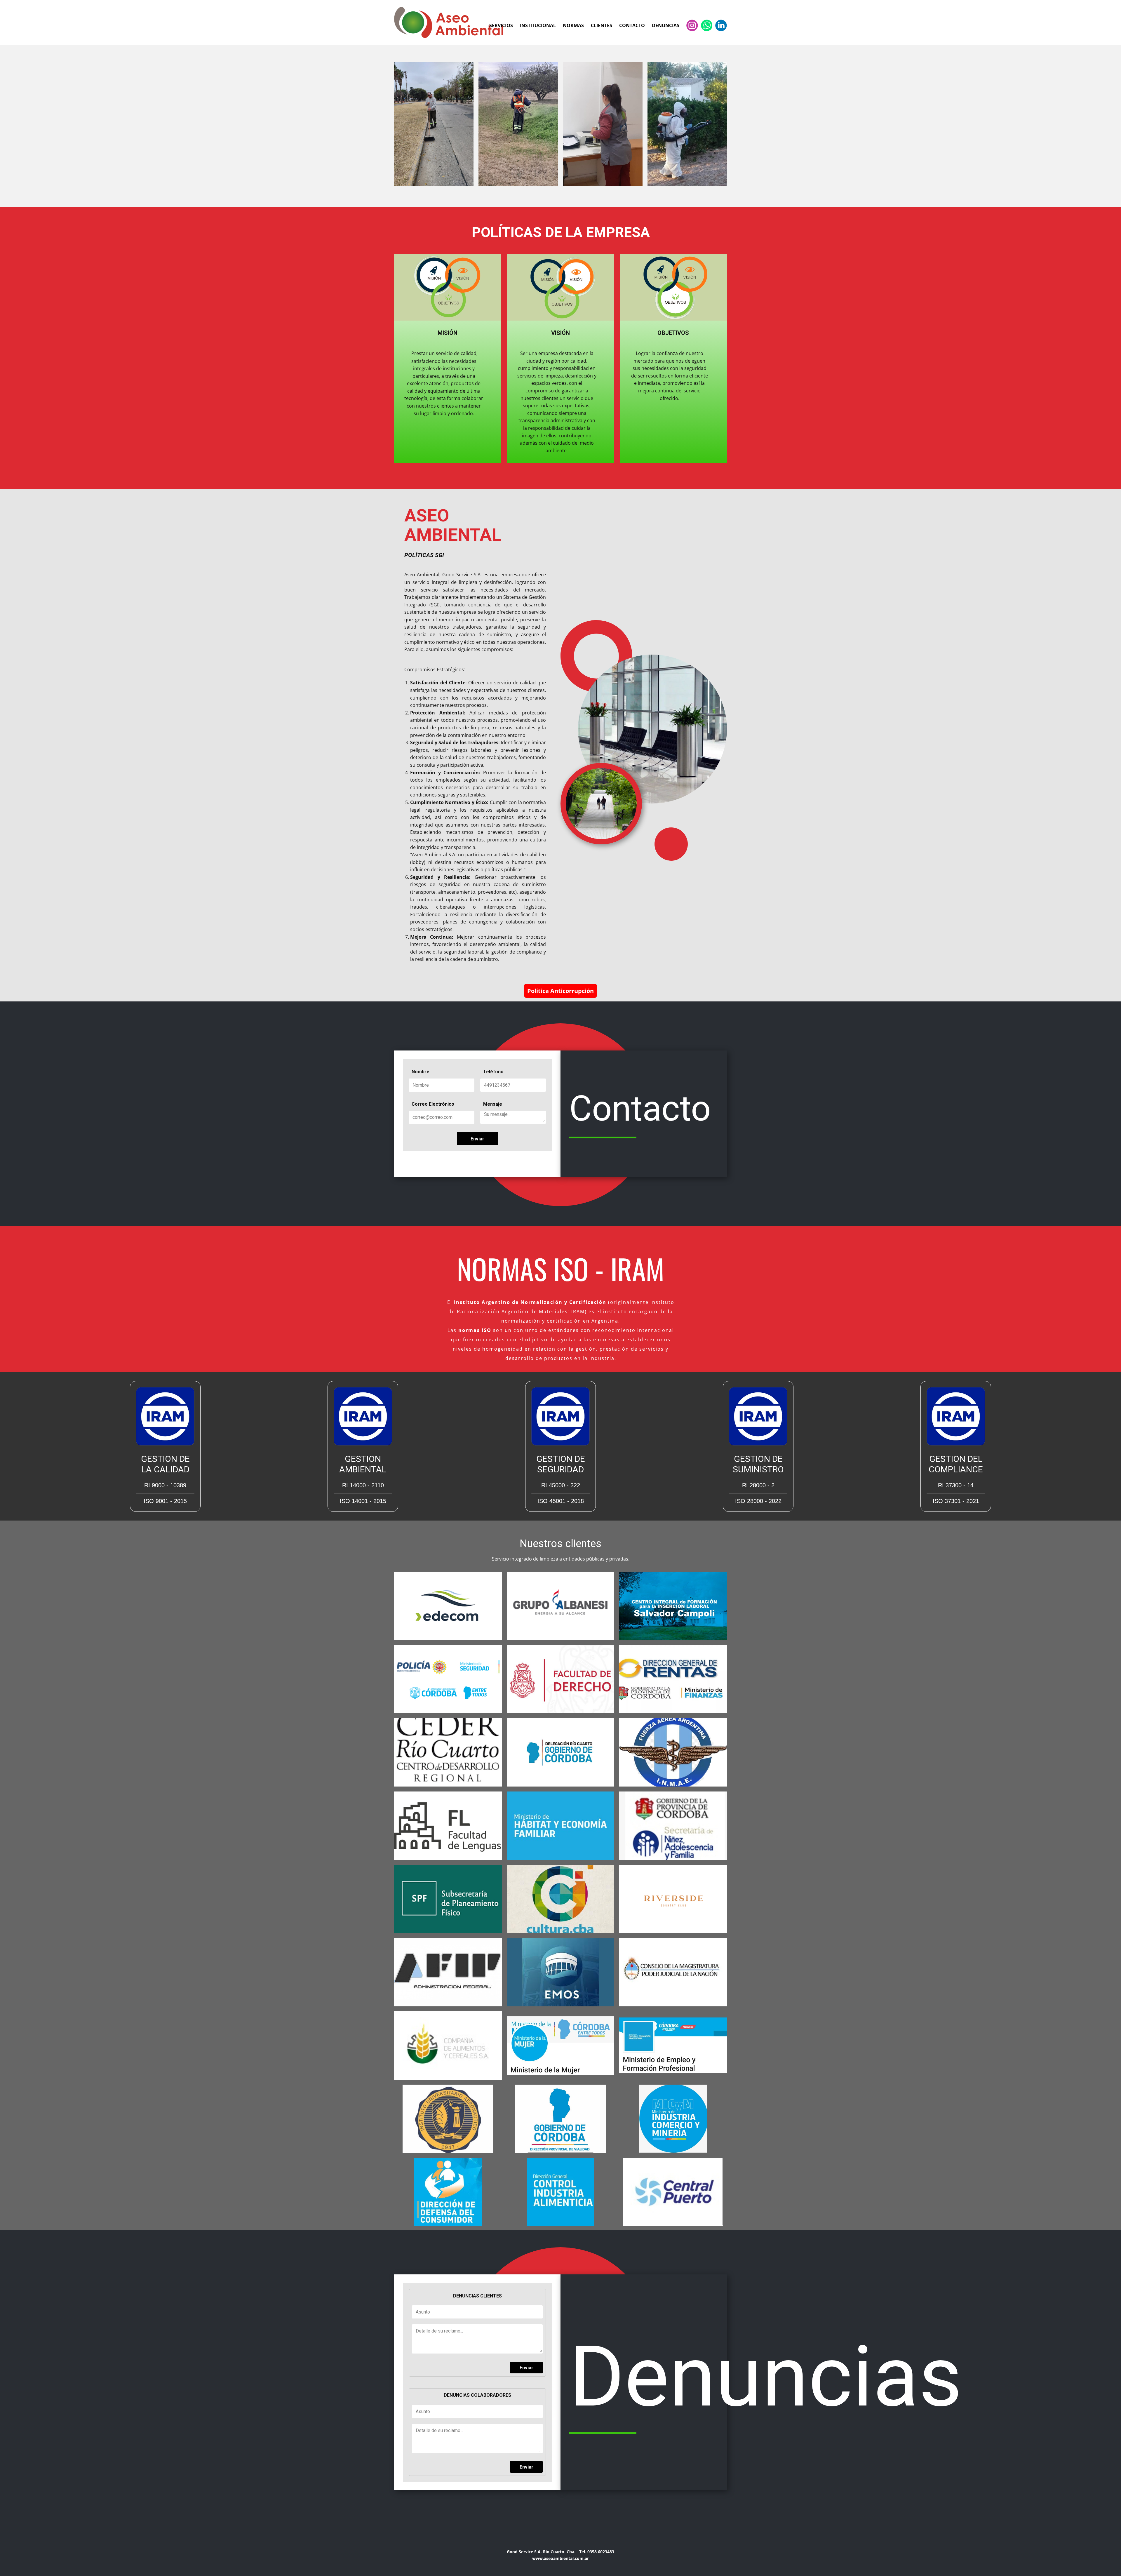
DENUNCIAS (666, 25)
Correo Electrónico (433, 1104)
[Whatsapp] (707, 25)
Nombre (421, 1072)
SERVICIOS (501, 25)
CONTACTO (632, 25)
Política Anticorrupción (560, 991)
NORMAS (573, 25)
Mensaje (493, 1104)
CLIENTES (602, 25)
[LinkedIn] (721, 25)
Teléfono (493, 1072)
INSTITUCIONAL (538, 25)
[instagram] (692, 25)
